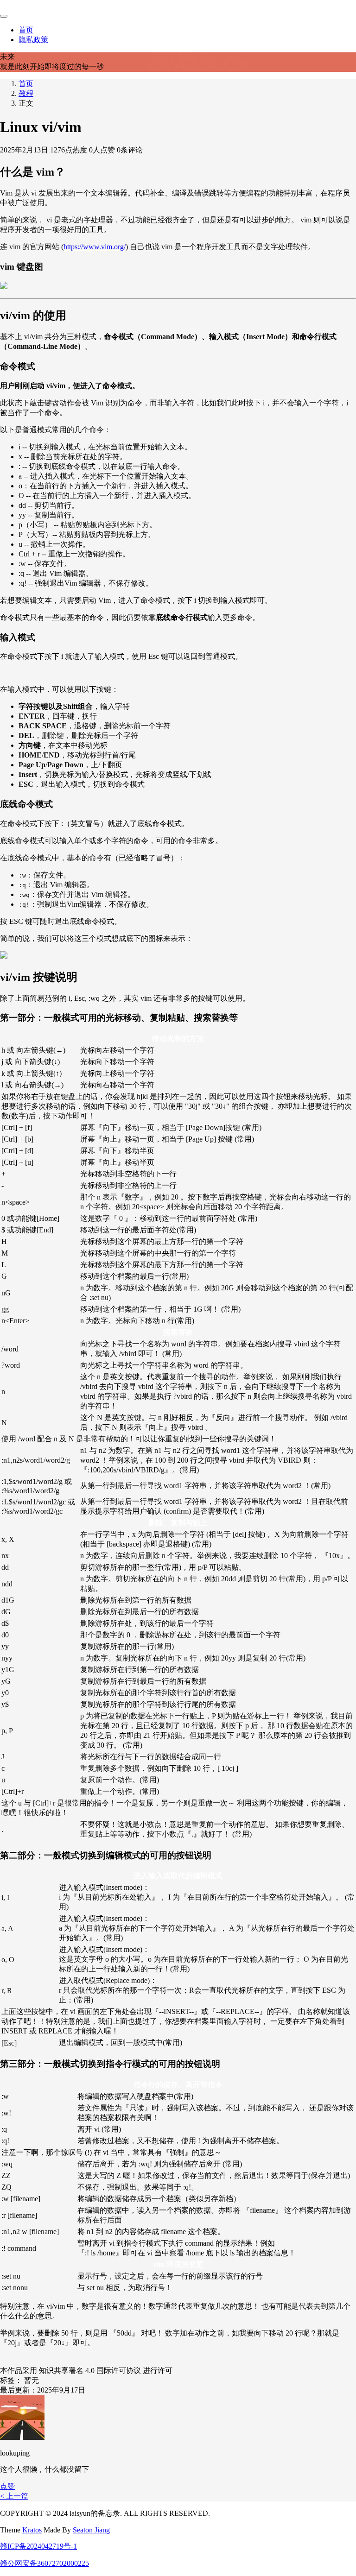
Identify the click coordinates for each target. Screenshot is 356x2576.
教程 (26, 93)
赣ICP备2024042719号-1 (38, 2546)
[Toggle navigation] (4, 16)
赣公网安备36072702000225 (44, 2563)
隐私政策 (33, 40)
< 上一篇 (14, 2496)
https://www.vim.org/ (95, 247)
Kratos (32, 2530)
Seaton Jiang (91, 2530)
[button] (7, 2486)
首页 (26, 30)
